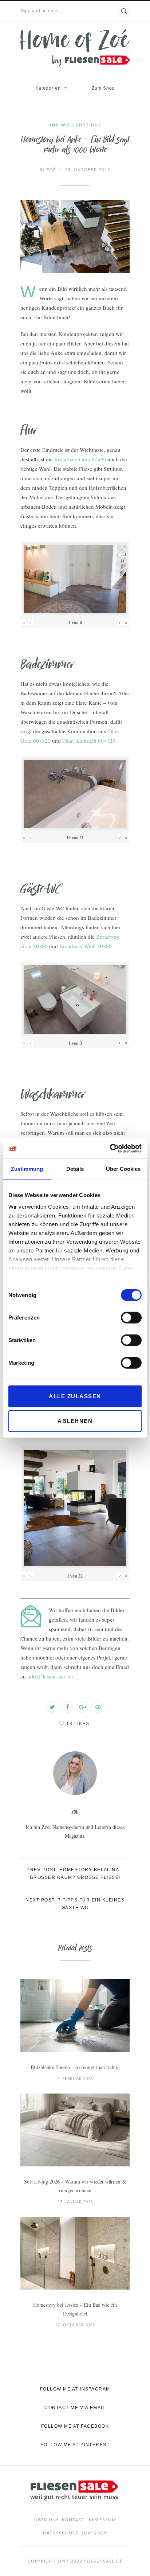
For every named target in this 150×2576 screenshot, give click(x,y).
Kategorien (48, 88)
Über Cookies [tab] (123, 1169)
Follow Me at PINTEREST (75, 2445)
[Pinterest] (98, 1707)
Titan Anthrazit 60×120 (89, 740)
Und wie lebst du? (75, 125)
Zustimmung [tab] (27, 1169)
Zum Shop (103, 88)
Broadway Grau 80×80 (80, 459)
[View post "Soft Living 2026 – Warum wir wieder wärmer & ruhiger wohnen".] (75, 2130)
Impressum (102, 2520)
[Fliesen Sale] (75, 48)
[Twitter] (52, 1707)
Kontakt (73, 2520)
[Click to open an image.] (75, 237)
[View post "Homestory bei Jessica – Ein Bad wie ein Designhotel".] (75, 2253)
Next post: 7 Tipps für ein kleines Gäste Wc (75, 1904)
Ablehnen (75, 1421)
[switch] (131, 1318)
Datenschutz (61, 2533)
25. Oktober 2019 (88, 170)
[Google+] (83, 1707)
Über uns (47, 2520)
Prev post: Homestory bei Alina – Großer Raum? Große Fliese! (75, 1874)
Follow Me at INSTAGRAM (75, 2389)
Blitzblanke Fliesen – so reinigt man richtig (75, 2067)
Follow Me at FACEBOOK (75, 2426)
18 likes (78, 1724)
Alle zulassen (75, 1396)
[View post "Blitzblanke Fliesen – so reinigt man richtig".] (75, 2016)
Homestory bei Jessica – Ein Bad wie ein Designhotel (75, 2309)
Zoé (48, 170)
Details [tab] (75, 1169)
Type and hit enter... (42, 11)
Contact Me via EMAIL (75, 2408)
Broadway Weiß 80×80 (86, 946)
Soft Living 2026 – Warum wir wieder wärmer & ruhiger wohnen (75, 2186)
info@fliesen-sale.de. (51, 1676)
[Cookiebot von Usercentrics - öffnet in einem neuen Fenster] (110, 1148)
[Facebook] (67, 1707)
